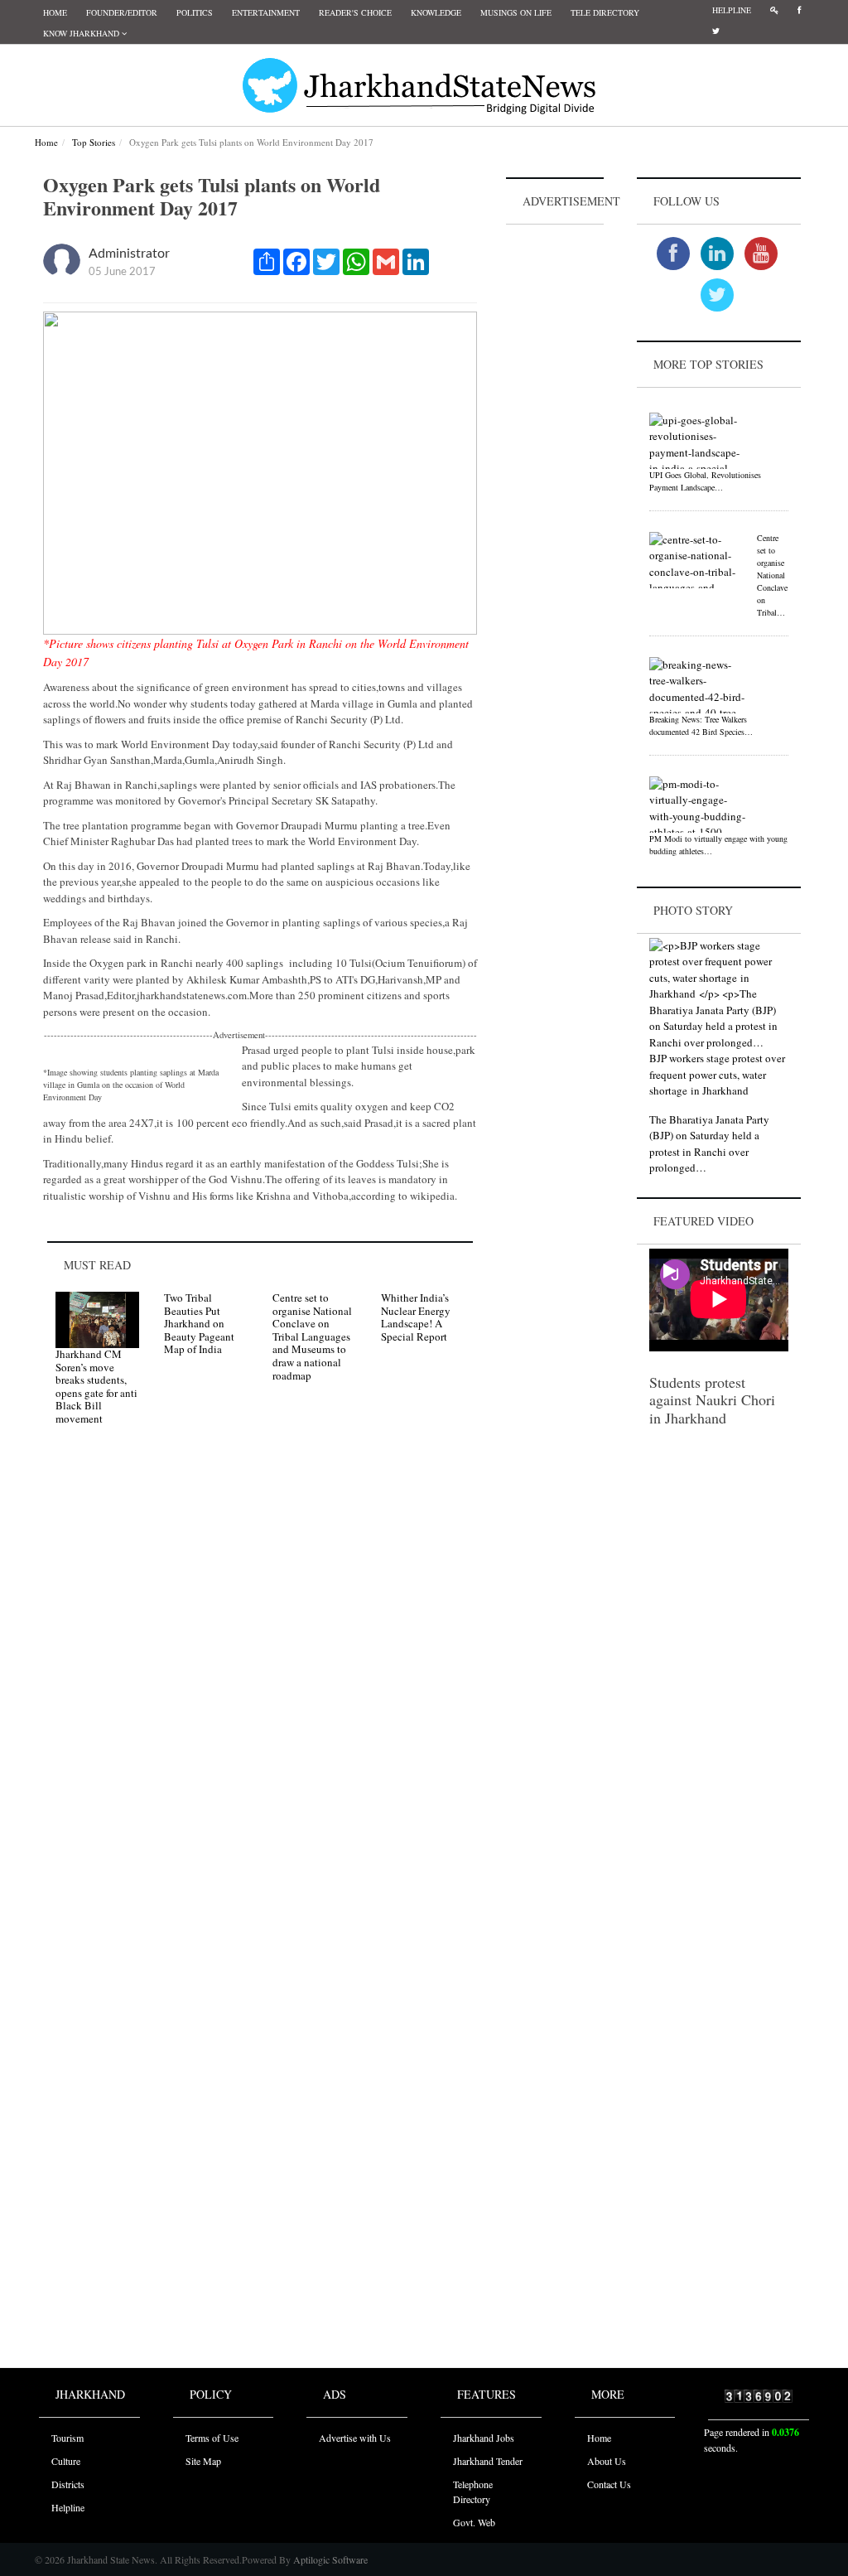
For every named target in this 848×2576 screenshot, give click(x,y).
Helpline (732, 10)
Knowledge (436, 12)
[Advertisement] (555, 477)
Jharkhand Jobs (484, 2438)
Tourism (67, 2438)
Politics (195, 12)
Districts (68, 2484)
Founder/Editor (122, 12)
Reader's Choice (355, 12)
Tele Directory (605, 12)
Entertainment (266, 12)
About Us (607, 2461)
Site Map (203, 2461)
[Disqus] (260, 1674)
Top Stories (94, 142)
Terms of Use (212, 2438)
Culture (66, 2461)
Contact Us (609, 2484)
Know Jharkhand (82, 33)
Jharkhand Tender (488, 2461)
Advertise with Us (355, 2438)
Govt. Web (474, 2522)
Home (55, 12)
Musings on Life (516, 12)
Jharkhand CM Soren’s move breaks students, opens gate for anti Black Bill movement (96, 1386)
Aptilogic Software (329, 2559)
